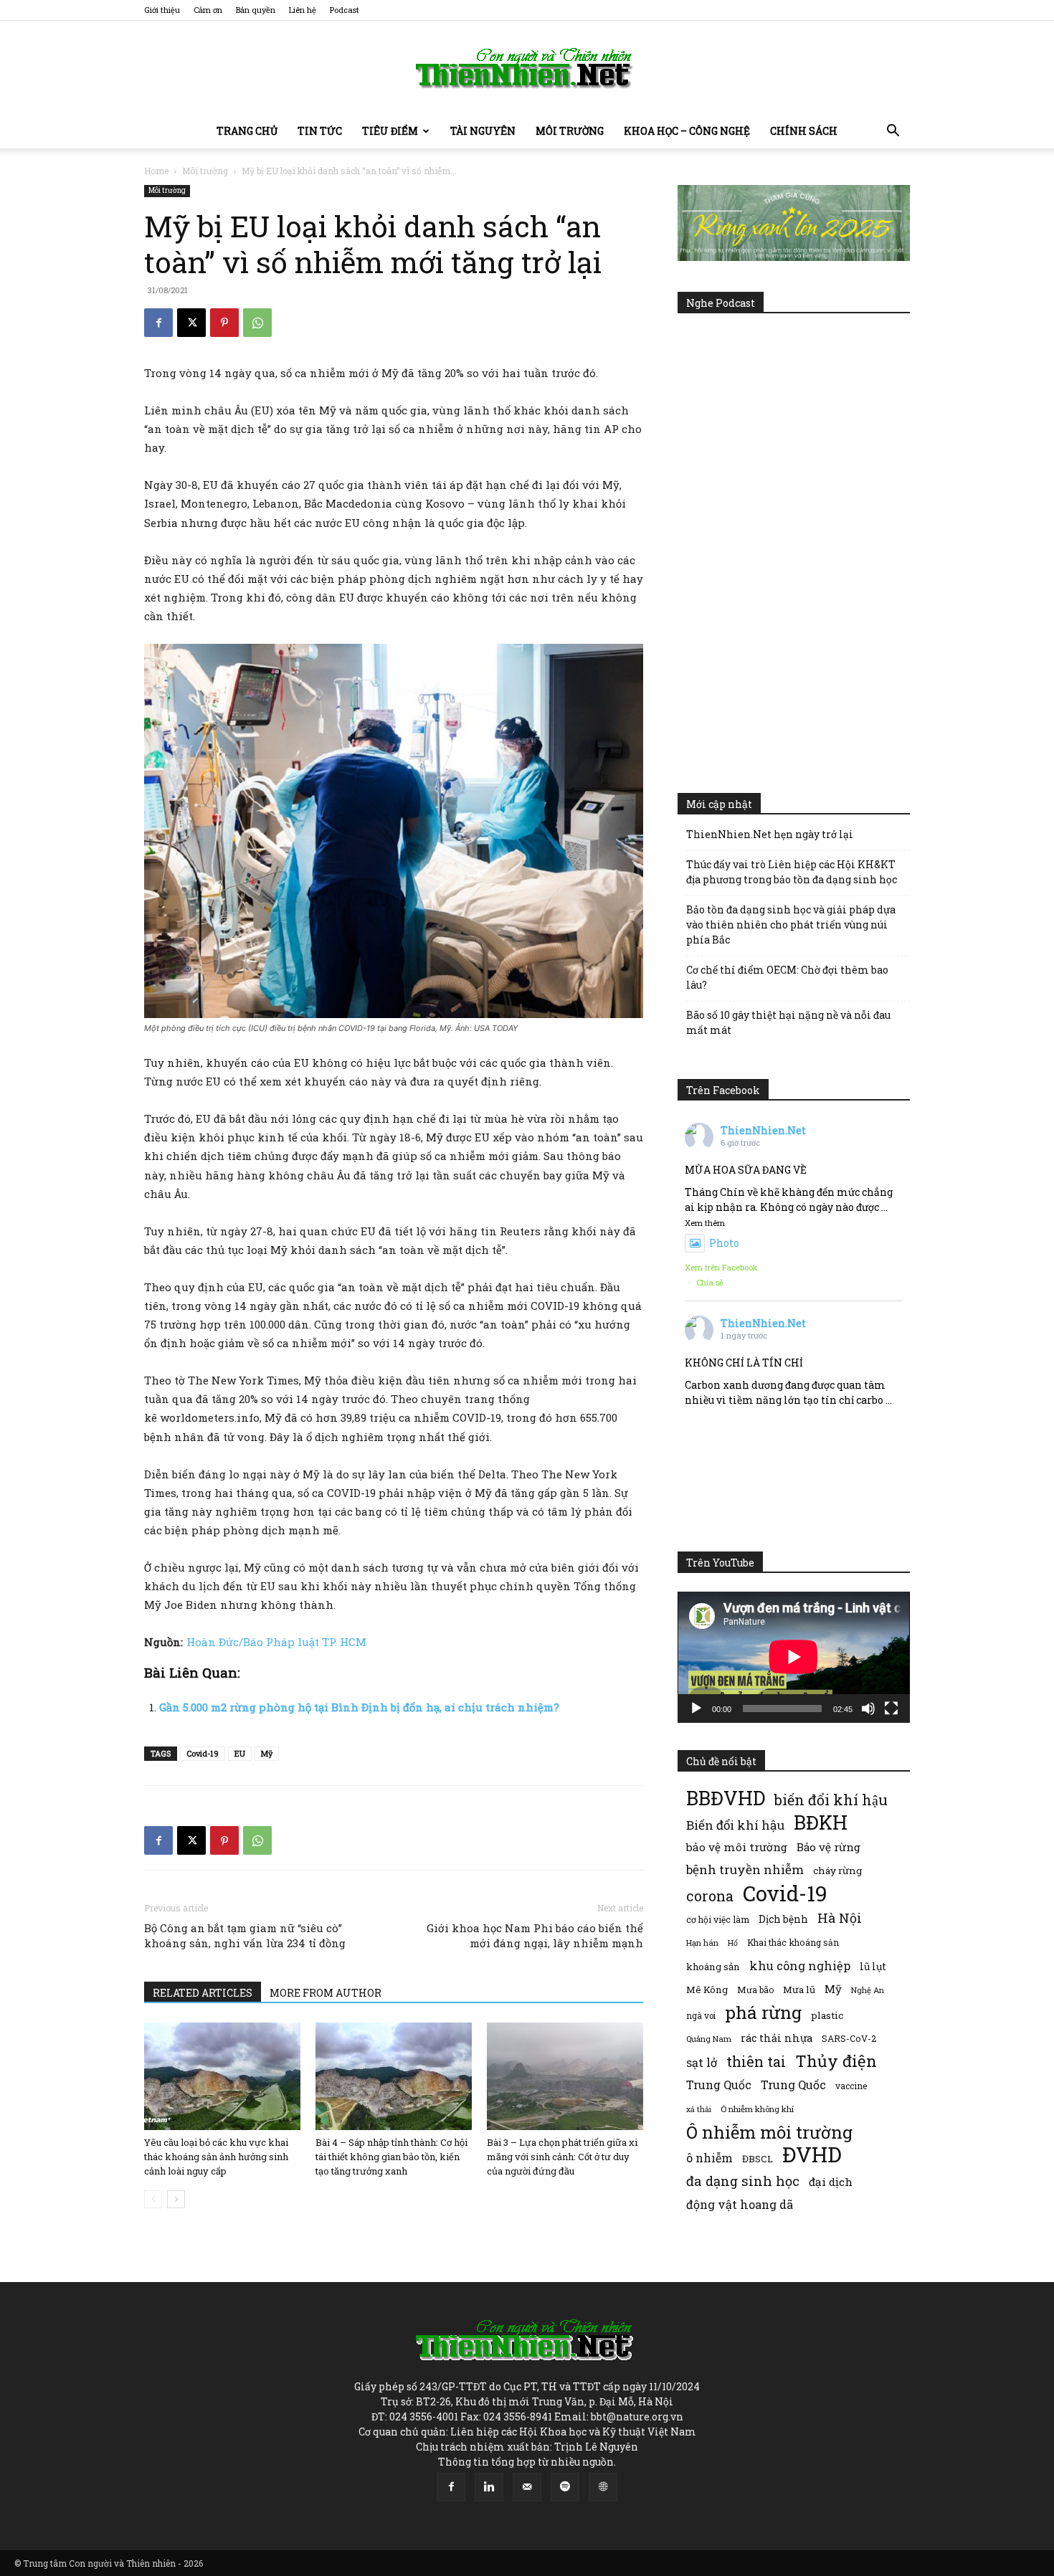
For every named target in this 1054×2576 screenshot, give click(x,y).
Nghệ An (868, 1990)
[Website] (603, 2487)
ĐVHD (812, 2154)
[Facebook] (158, 323)
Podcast (345, 10)
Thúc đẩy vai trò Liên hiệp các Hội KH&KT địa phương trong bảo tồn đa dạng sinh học (792, 872)
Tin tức (320, 131)
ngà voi (701, 2016)
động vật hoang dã (740, 2204)
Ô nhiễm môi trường (769, 2132)
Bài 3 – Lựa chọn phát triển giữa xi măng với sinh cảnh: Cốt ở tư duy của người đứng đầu (562, 2157)
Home (156, 171)
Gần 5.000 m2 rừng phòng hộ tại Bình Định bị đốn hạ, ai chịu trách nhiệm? (359, 1707)
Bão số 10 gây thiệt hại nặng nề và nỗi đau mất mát (788, 1022)
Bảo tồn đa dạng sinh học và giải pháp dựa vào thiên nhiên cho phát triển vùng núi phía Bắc (791, 925)
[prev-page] (153, 2199)
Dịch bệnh (783, 1919)
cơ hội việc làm (718, 1919)
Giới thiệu (162, 10)
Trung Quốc (719, 2085)
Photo (724, 1243)
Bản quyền (256, 10)
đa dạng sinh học (743, 2181)
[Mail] (527, 2487)
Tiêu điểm (390, 131)
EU (240, 1753)
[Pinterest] (224, 323)
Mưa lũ (799, 1990)
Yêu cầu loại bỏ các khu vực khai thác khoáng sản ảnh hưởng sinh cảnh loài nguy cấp (216, 2157)
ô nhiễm (709, 2158)
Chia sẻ (710, 1282)
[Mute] (868, 1708)
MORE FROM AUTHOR (326, 1993)
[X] (191, 323)
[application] (794, 1657)
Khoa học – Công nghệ (687, 131)
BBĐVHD (726, 1798)
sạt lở (702, 2062)
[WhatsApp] (257, 323)
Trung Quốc (793, 2085)
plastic (827, 2015)
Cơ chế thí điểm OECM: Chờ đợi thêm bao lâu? (787, 977)
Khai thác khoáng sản (793, 1942)
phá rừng (763, 2012)
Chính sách (804, 131)
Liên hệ (303, 10)
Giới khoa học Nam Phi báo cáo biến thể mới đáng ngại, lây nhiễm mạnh (535, 1935)
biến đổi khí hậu (831, 1800)
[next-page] (176, 2199)
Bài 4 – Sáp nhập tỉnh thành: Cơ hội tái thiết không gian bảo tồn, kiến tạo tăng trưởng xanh (391, 2157)
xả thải (699, 2109)
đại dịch (831, 2182)
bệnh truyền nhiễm (745, 1869)
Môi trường (570, 131)
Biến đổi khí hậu (735, 1825)
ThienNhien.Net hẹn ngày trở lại (770, 834)
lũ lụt (873, 1966)
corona (710, 1896)
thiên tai (756, 2062)
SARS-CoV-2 (849, 2038)
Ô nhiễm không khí (757, 2109)
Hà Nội (840, 1918)
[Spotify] (565, 2487)
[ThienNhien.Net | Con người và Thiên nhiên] (527, 68)
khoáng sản (713, 1967)
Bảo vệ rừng (829, 1847)
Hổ (733, 1943)
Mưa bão (755, 1990)
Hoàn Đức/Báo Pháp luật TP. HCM (276, 1642)
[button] (893, 132)
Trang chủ (247, 131)
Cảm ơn (208, 10)
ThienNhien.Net (763, 1130)
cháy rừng (837, 1871)
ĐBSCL (758, 2159)
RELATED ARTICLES (203, 1993)
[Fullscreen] (891, 1708)
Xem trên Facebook (721, 1267)
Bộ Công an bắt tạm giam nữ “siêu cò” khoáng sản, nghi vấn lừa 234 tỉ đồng (245, 1935)
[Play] (696, 1708)
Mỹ (267, 1753)
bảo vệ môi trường (737, 1847)
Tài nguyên (483, 131)
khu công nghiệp (800, 1966)
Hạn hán (702, 1943)
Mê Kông (707, 1990)
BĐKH (821, 1822)
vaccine (851, 2086)
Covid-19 (203, 1753)
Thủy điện (836, 2061)
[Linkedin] (489, 2487)
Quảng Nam (709, 2039)
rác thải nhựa (777, 2038)
